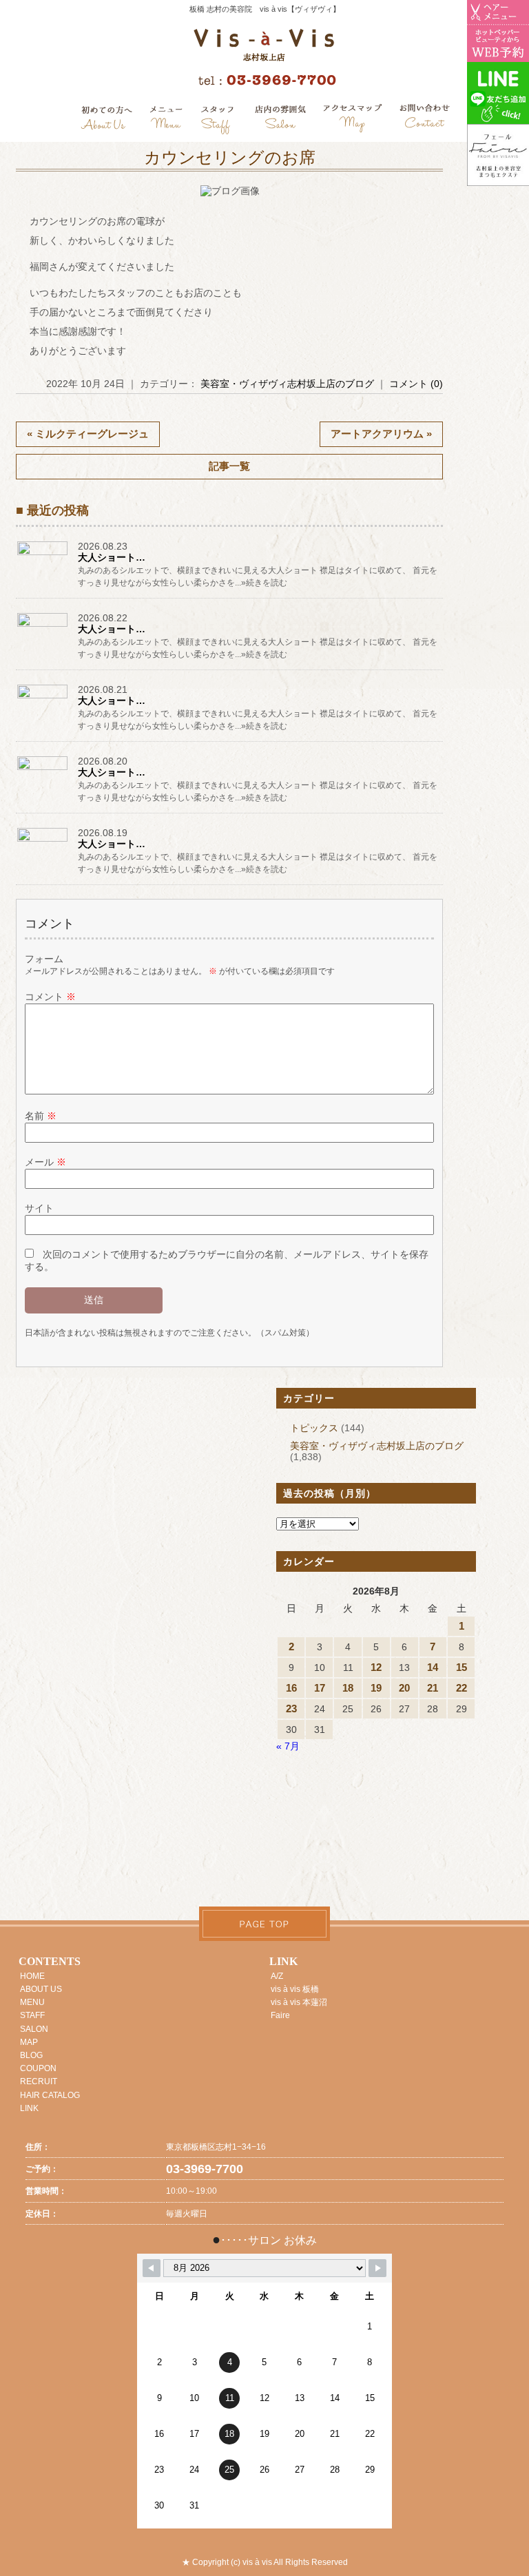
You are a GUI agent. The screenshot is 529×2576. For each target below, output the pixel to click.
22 (461, 1688)
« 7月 (288, 1746)
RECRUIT (39, 2081)
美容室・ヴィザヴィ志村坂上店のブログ (287, 384)
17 (320, 1688)
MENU (32, 2002)
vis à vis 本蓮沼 (299, 2002)
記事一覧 (229, 466)
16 (291, 1688)
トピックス (314, 1428)
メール (45, 1162)
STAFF (32, 2015)
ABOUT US (41, 1989)
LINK (29, 2108)
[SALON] (281, 120)
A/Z (277, 1976)
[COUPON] (353, 120)
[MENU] (166, 120)
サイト (39, 1208)
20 (404, 1688)
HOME (32, 1976)
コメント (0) (416, 384)
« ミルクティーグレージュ (88, 434)
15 (461, 1667)
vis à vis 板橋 (295, 1989)
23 (291, 1708)
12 (376, 1667)
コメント (50, 997)
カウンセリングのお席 (230, 158)
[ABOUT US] (106, 120)
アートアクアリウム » (381, 434)
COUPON (38, 2068)
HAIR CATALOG (50, 2095)
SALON (34, 2029)
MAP (29, 2042)
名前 (41, 1116)
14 (433, 1667)
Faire (280, 2015)
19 (376, 1688)
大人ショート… (112, 557)
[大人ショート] (43, 554)
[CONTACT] (424, 120)
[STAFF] (218, 120)
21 (433, 1688)
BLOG (31, 2055)
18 (348, 1688)
